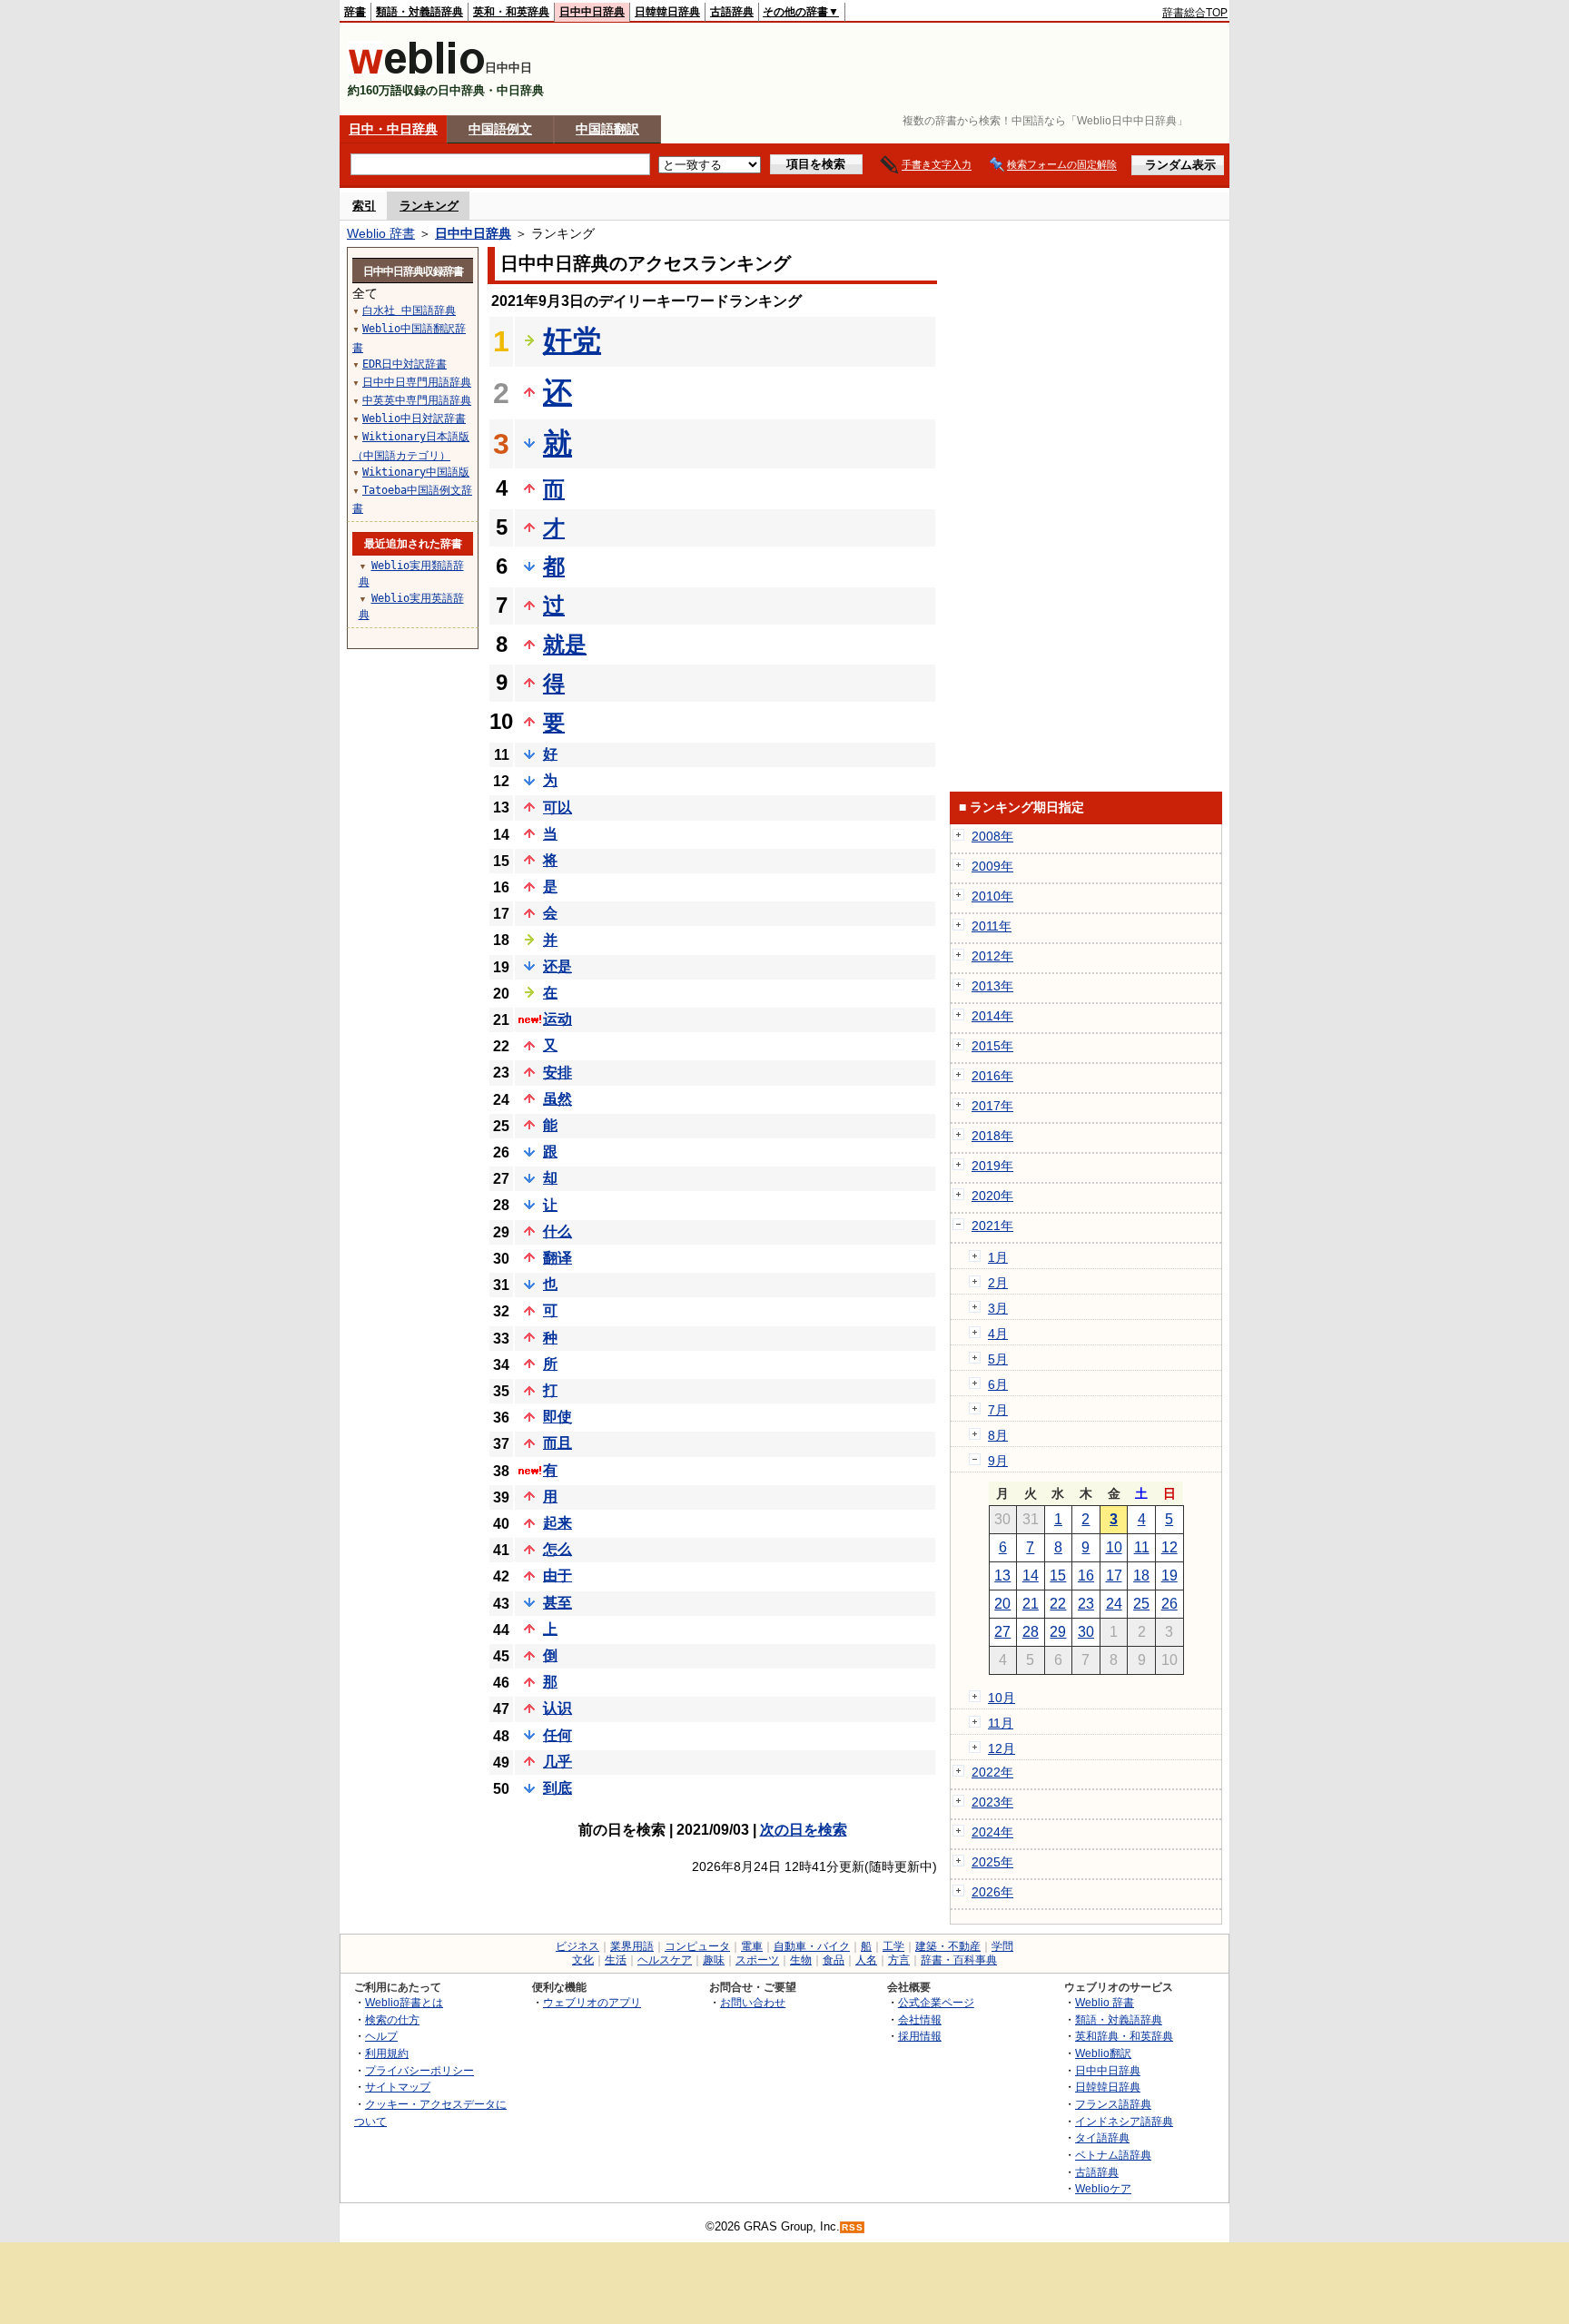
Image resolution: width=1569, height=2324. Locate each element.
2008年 (992, 836)
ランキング (429, 206)
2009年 (992, 866)
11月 (1001, 1723)
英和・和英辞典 (511, 12)
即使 (558, 1417)
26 (1169, 1604)
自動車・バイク (812, 1946)
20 (1002, 1604)
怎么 (558, 1549)
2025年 (992, 1862)
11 (1142, 1547)
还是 (558, 966)
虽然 (558, 1099)
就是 (565, 644)
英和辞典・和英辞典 (1124, 2036)
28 (1031, 1632)
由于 (558, 1576)
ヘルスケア (665, 1960)
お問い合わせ (753, 2002)
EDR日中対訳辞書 (405, 364)
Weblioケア (1103, 2188)
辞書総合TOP (1195, 13)
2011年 (992, 926)
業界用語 (632, 1946)
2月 (998, 1283)
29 (1058, 1632)
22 (1058, 1604)
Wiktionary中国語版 (416, 472)
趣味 (714, 1960)
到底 (558, 1788)
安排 (558, 1073)
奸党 (572, 340)
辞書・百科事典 (959, 1960)
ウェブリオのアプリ (592, 2002)
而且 (558, 1443)
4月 (998, 1334)
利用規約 (387, 2053)
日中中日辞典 (592, 12)
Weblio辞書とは (404, 2002)
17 (1114, 1576)
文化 (583, 1960)
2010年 (992, 896)
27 (1002, 1632)
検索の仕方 (392, 2019)
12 (1169, 1547)
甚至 (558, 1603)
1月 (998, 1257)
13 (1002, 1576)
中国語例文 (500, 129)
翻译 (558, 1258)
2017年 (992, 1106)
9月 (998, 1461)
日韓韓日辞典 (667, 12)
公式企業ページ (936, 2002)
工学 (893, 1946)
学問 (1002, 1946)
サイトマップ (398, 2087)
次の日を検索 (804, 1830)
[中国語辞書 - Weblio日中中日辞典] (416, 70)
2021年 (992, 1226)
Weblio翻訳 (1103, 2053)
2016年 (992, 1076)
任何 (558, 1735)
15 (1058, 1576)
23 (1086, 1604)
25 (1141, 1604)
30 (1086, 1632)
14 (1031, 1576)
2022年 (992, 1772)
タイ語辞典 (1102, 2137)
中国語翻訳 (607, 129)
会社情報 (920, 2019)
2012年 (992, 956)
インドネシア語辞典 (1124, 2121)
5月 (998, 1359)
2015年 (992, 1046)
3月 (998, 1308)
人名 (866, 1960)
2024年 (992, 1832)
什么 (558, 1231)
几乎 (558, 1762)
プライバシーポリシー (419, 2070)
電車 (752, 1946)
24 (1114, 1604)
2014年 (992, 1016)
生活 (616, 1960)
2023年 (992, 1802)
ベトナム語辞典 (1113, 2155)
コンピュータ (697, 1946)
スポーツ (757, 1960)
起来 (558, 1523)
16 (1086, 1576)
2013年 (992, 986)
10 (1114, 1547)
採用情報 (920, 2036)
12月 (1002, 1748)
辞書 (355, 12)
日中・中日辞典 (393, 129)
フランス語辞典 (1113, 2104)
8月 (998, 1435)
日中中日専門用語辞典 (417, 382)
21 (1031, 1604)
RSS (853, 2227)
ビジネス (577, 1946)
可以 (558, 807)
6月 (998, 1384)
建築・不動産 (948, 1946)
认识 (558, 1708)
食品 (834, 1960)
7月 (998, 1410)
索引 (364, 206)
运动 (558, 1019)
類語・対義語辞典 (419, 12)
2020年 (992, 1196)
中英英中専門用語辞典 (417, 400)
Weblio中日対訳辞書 (414, 419)
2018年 (992, 1136)
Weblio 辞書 (381, 233)
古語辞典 (732, 12)
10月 (1002, 1698)
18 (1141, 1576)
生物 (801, 1960)
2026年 (992, 1892)
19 (1169, 1576)
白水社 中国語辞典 (409, 310)
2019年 (992, 1166)
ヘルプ (381, 2036)
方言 (899, 1960)
